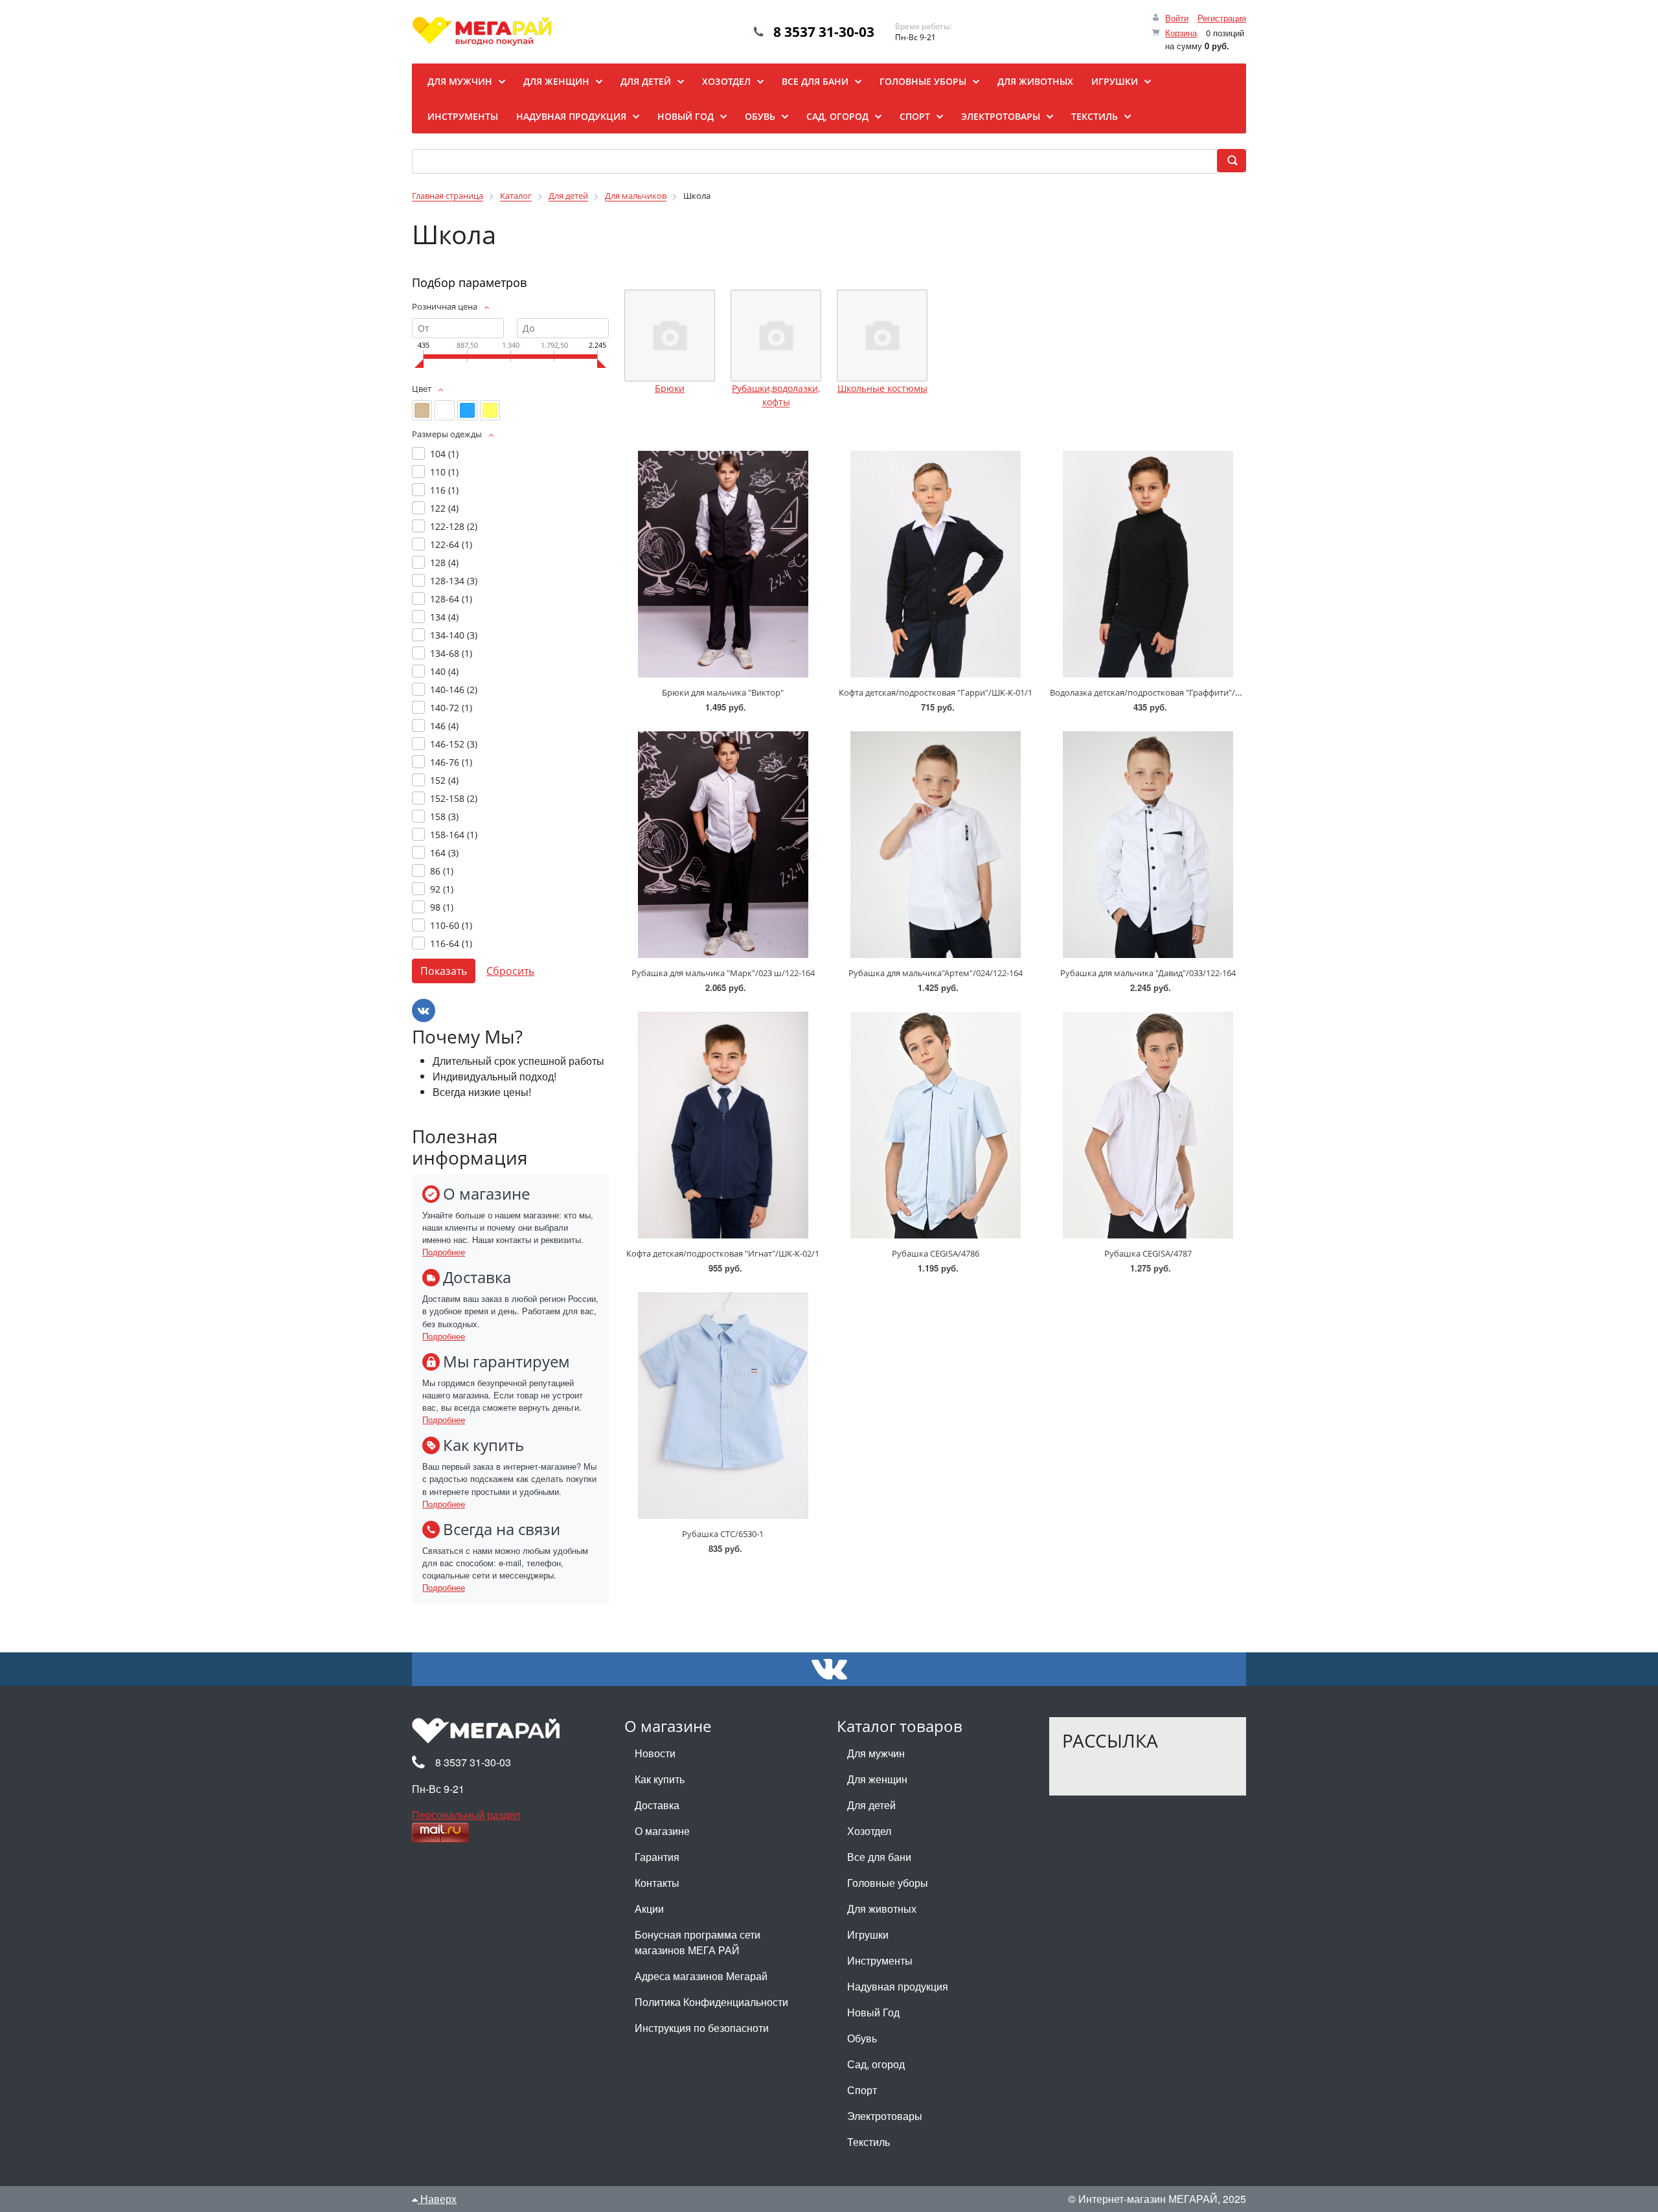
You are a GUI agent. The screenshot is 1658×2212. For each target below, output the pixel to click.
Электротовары (885, 2116)
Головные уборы (888, 1883)
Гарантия (657, 1857)
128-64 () (451, 599)
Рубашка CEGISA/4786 (936, 1253)
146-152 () (454, 744)
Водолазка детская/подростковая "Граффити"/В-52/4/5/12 (1165, 692)
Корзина (1181, 33)
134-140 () (454, 635)
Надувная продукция (898, 1986)
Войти (1177, 18)
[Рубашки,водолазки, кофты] (776, 336)
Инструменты (880, 1960)
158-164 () (454, 835)
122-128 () (454, 526)
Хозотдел (869, 1831)
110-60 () (451, 925)
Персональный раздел (466, 1815)
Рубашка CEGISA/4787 (1148, 1253)
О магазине (662, 1831)
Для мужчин (876, 1753)
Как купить (660, 1779)
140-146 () (454, 690)
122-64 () (451, 544)
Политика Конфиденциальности (711, 2002)
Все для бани (879, 1857)
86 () (442, 871)
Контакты (657, 1883)
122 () (444, 508)
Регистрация (1222, 18)
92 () (442, 889)
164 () (444, 853)
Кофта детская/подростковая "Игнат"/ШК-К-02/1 (723, 1253)
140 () (444, 671)
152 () (444, 780)
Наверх (437, 2199)
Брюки (670, 388)
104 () (444, 454)
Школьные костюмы (882, 388)
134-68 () (451, 653)
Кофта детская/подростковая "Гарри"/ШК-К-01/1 (936, 692)
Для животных (882, 1909)
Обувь (862, 2038)
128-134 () (454, 581)
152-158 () (454, 798)
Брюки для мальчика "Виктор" (723, 692)
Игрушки (868, 1934)
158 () (444, 816)
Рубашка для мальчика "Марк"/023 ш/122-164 (723, 973)
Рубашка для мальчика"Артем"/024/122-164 (936, 973)
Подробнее (444, 1252)
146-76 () (451, 762)
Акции (649, 1909)
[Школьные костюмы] (882, 336)
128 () (444, 563)
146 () (444, 726)
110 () (444, 472)
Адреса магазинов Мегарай (701, 1976)
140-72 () (451, 708)
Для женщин (877, 1779)
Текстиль (869, 2142)
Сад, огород (876, 2064)
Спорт (862, 2090)
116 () (444, 490)
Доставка (657, 1805)
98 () (442, 907)
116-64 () (451, 943)
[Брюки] (670, 336)
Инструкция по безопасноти (702, 2028)
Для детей (871, 1805)
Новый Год (873, 2012)
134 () (444, 617)
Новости (655, 1753)
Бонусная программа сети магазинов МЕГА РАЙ (698, 1942)
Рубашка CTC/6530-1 (723, 1534)
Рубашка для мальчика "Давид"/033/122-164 (1148, 973)
